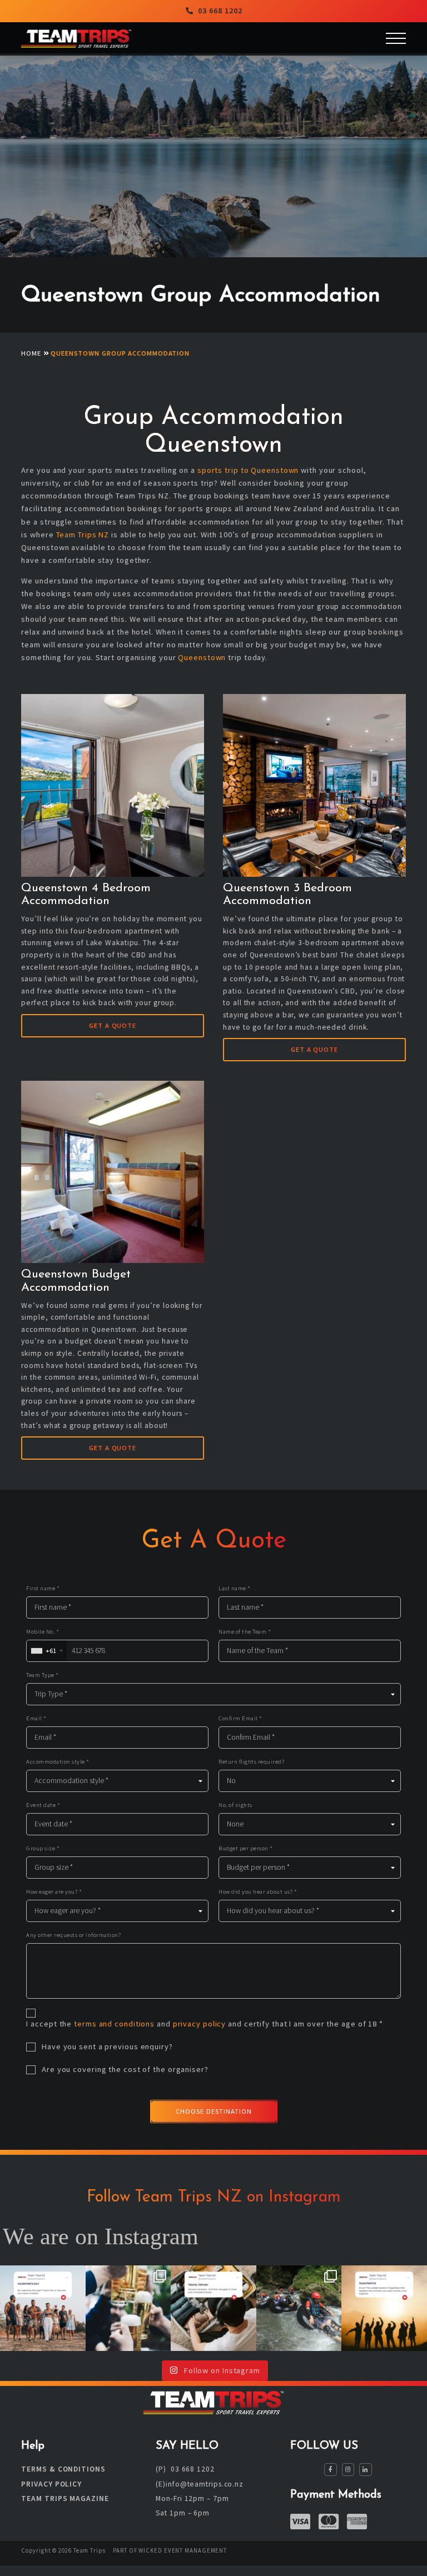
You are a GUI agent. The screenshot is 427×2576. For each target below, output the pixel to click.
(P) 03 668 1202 (185, 2470)
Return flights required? (251, 1762)
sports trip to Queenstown (248, 470)
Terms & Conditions (63, 2470)
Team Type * (43, 1675)
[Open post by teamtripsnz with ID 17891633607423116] (213, 2308)
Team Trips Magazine (65, 2498)
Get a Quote (113, 1025)
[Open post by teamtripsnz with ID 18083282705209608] (299, 2308)
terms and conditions (114, 2024)
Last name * (235, 1588)
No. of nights (235, 1805)
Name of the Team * (245, 1632)
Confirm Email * (240, 1718)
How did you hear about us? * (258, 1892)
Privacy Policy (51, 2484)
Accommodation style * (58, 1762)
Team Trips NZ (83, 535)
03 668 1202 (220, 11)
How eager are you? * (54, 1892)
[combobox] (46, 1651)
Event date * (43, 1805)
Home (31, 353)
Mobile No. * (43, 1632)
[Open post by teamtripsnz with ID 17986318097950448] (128, 2308)
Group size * (43, 1848)
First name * (43, 1588)
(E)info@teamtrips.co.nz (200, 2484)
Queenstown (202, 657)
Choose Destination (214, 2111)
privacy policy (200, 2024)
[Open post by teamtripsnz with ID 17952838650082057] (43, 2308)
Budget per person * (246, 1848)
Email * (36, 1718)
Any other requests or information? (73, 1935)
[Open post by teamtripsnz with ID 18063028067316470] (384, 2308)
